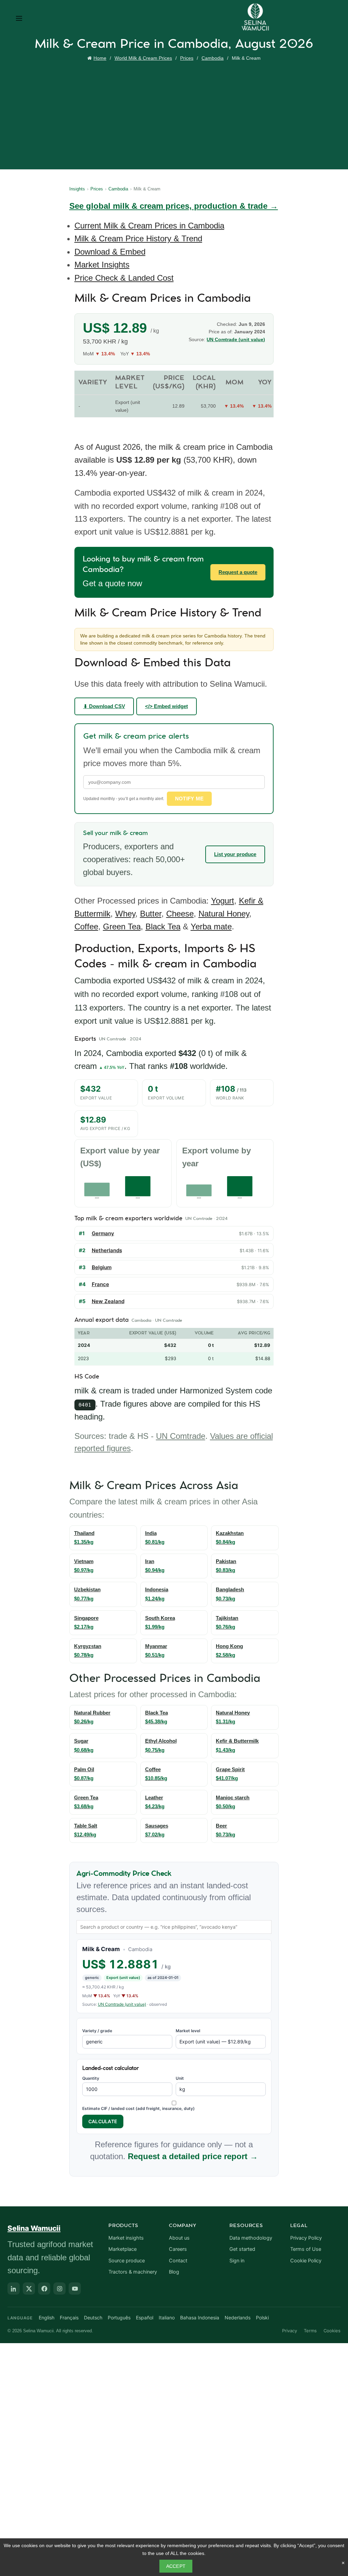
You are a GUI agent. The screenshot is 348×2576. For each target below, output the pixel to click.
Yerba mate (211, 926)
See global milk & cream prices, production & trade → (174, 206)
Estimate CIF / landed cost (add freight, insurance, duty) (138, 2108)
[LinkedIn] (14, 2288)
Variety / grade (97, 2031)
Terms (310, 2331)
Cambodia (213, 58)
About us (179, 2238)
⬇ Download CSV (104, 706)
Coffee (86, 926)
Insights (77, 189)
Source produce (127, 2261)
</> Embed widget (167, 706)
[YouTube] (75, 2288)
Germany (103, 1233)
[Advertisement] (176, 114)
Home (100, 58)
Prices (187, 58)
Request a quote (238, 572)
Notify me (189, 799)
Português (119, 2318)
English (47, 2318)
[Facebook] (44, 2288)
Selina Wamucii (34, 2228)
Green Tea (122, 926)
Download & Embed (110, 252)
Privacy (290, 2331)
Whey (125, 914)
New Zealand (108, 1301)
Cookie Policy (306, 2261)
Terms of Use (306, 2249)
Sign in (237, 2261)
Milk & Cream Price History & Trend (138, 238)
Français (69, 2318)
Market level (188, 2031)
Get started (242, 2249)
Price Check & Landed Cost (124, 278)
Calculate (103, 2121)
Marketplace (123, 2249)
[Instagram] (59, 2288)
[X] (29, 2288)
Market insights (126, 2238)
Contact (178, 2261)
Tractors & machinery (133, 2272)
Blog (174, 2272)
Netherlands (107, 1250)
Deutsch (93, 2318)
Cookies (332, 2331)
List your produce (235, 854)
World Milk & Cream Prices (143, 58)
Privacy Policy (306, 2238)
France (100, 1284)
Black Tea (163, 926)
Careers (178, 2249)
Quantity (91, 2078)
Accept (176, 2566)
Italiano (167, 2318)
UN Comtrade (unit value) (236, 339)
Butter (151, 914)
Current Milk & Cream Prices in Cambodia (149, 226)
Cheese (180, 914)
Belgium (102, 1267)
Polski (262, 2318)
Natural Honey (224, 914)
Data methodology (251, 2238)
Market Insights (102, 265)
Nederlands (238, 2318)
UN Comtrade (181, 1436)
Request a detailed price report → (193, 2156)
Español (145, 2318)
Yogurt (223, 901)
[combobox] (174, 1927)
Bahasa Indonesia (200, 2318)
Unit (180, 2078)
